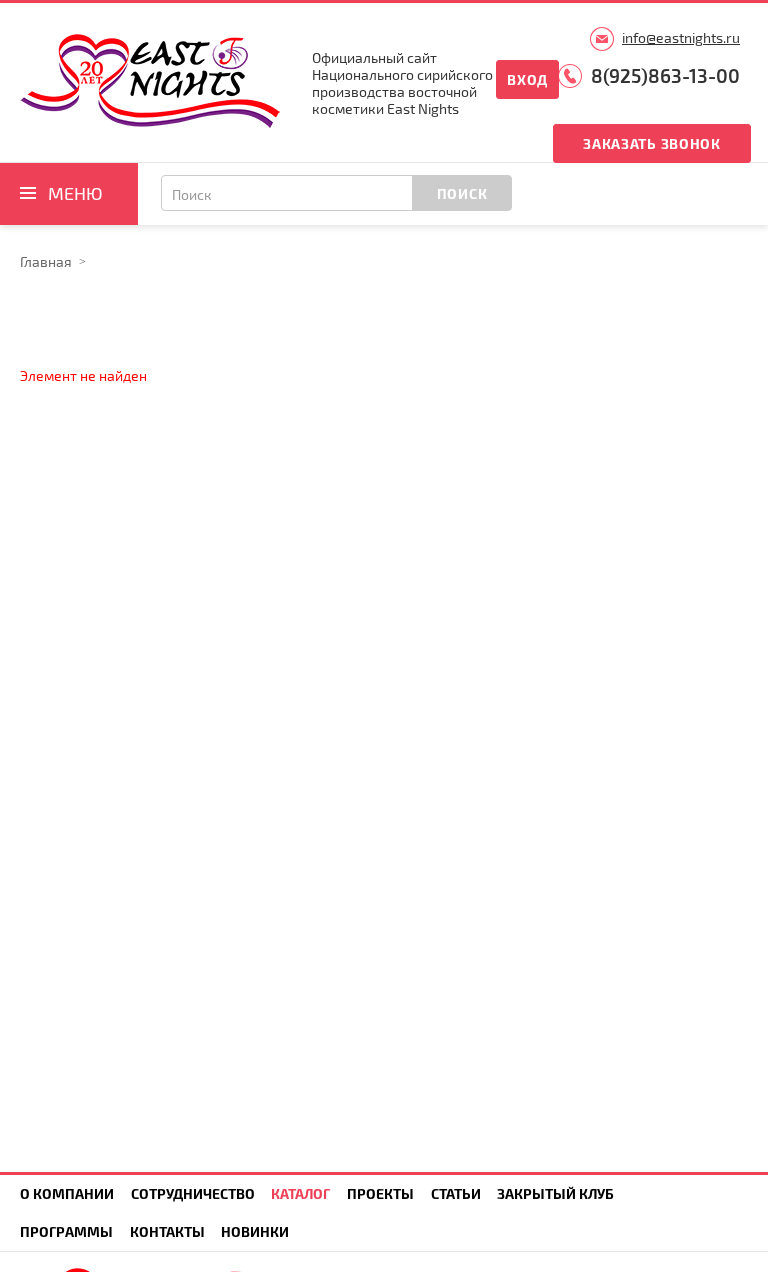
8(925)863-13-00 (665, 75)
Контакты (167, 1231)
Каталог (300, 1193)
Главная (46, 261)
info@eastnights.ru (681, 37)
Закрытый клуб (555, 1193)
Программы (66, 1231)
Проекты (380, 1193)
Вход (527, 79)
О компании (67, 1193)
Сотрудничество (193, 1193)
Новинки (255, 1231)
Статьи (456, 1193)
